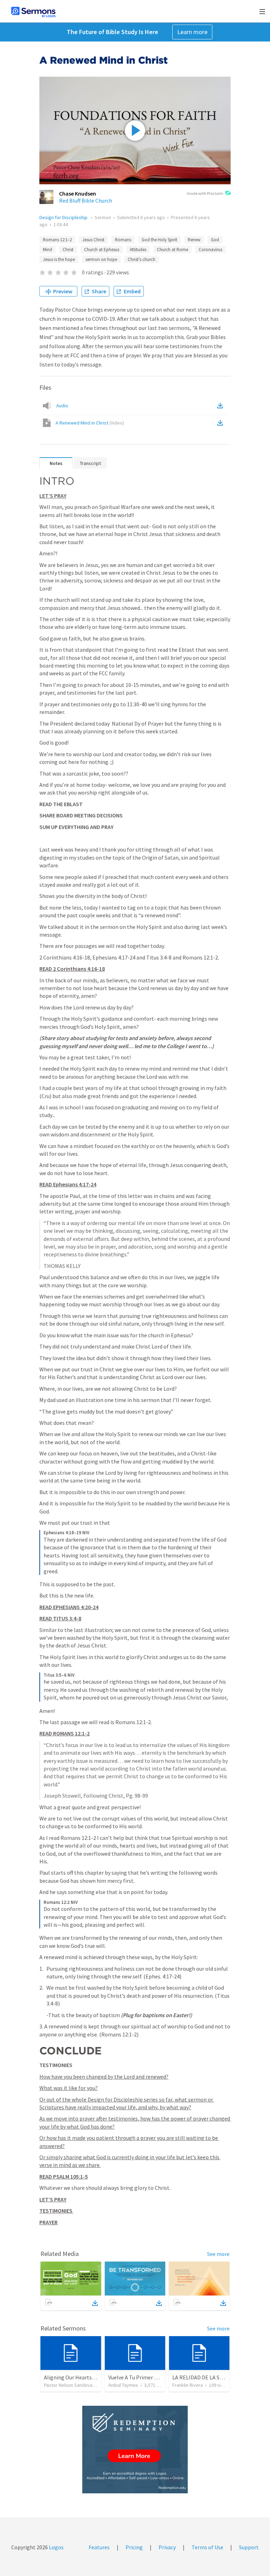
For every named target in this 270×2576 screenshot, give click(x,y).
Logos (56, 2547)
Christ (68, 250)
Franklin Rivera (188, 2385)
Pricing (134, 2547)
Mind (47, 250)
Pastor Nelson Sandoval (69, 2385)
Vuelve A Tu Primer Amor (138, 2377)
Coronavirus (210, 250)
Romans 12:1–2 (57, 240)
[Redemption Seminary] (135, 2450)
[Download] (95, 2303)
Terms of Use (207, 2547)
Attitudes (138, 250)
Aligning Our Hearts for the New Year (88, 2377)
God (215, 240)
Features (99, 2547)
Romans (123, 240)
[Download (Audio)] (221, 406)
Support (249, 2547)
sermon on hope (101, 259)
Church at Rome (172, 250)
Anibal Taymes (123, 2385)
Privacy (167, 2547)
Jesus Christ (93, 240)
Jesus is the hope (59, 259)
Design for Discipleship (64, 217)
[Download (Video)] (221, 423)
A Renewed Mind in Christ (90, 423)
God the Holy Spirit (159, 240)
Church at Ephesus (102, 250)
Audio (62, 406)
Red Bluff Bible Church (86, 200)
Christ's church (142, 259)
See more (218, 2254)
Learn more (192, 32)
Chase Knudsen (78, 193)
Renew (194, 240)
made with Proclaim (205, 193)
